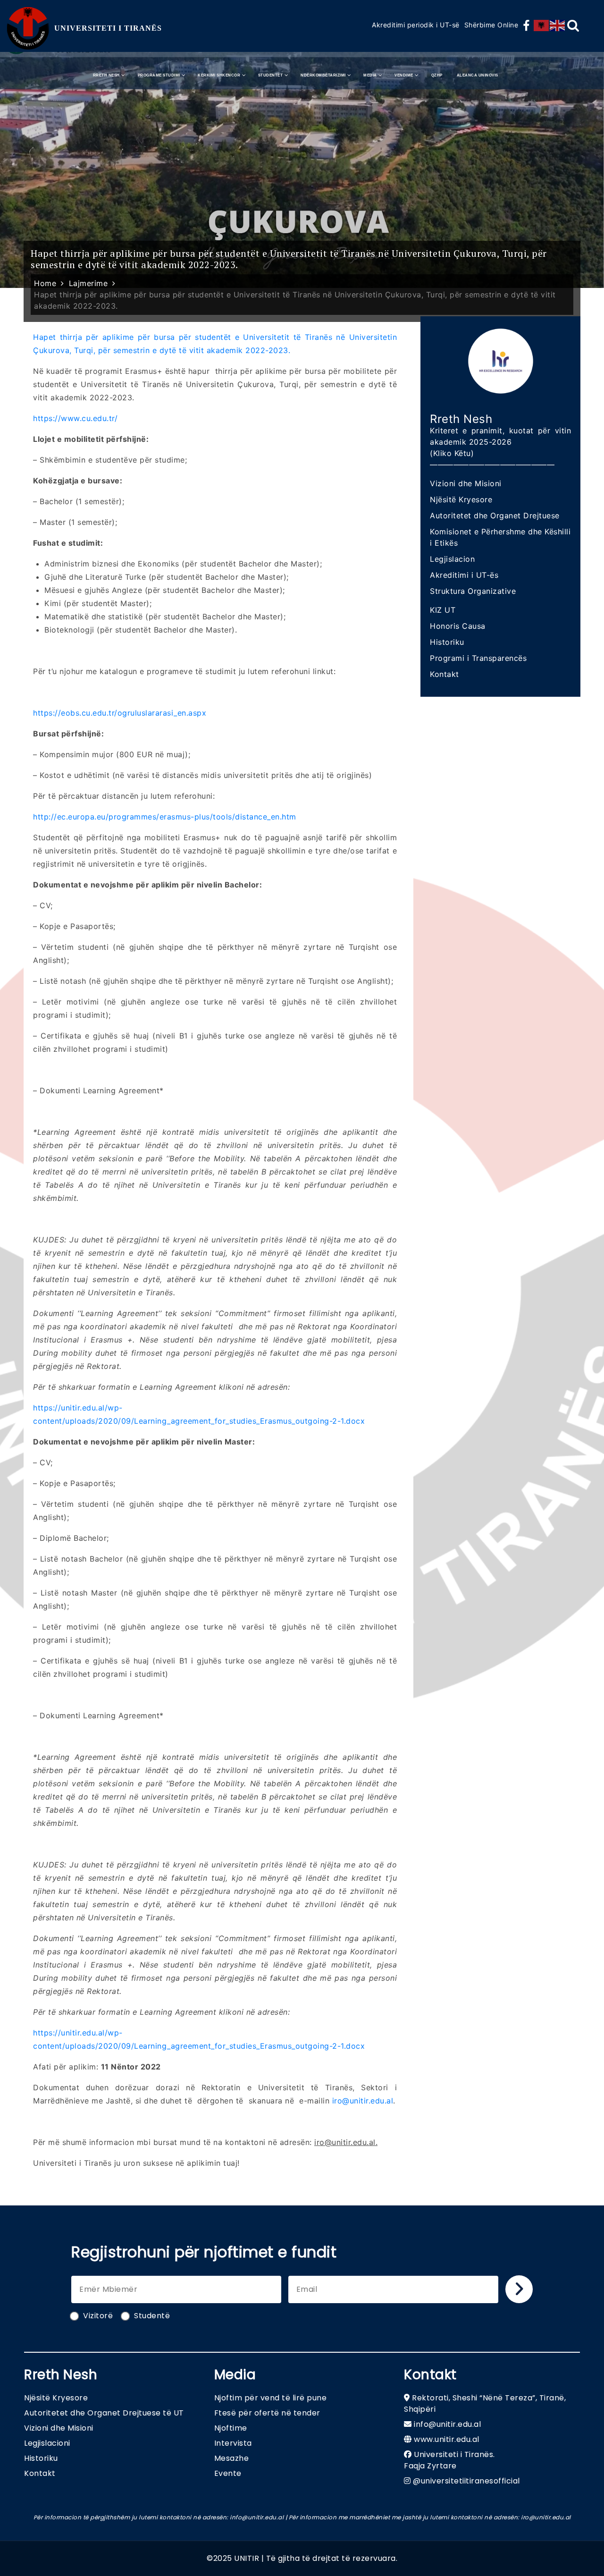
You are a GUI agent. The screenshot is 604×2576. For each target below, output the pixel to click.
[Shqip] (542, 25)
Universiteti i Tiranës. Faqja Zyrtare (449, 2460)
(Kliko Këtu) (452, 453)
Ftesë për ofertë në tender (267, 2413)
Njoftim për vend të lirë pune (271, 2398)
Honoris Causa (458, 626)
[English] (558, 25)
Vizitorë (98, 2316)
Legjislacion (452, 559)
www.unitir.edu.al (447, 2439)
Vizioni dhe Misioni (466, 483)
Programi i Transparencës (478, 658)
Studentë (152, 2316)
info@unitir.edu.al (447, 2424)
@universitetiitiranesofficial (466, 2481)
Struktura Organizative (473, 591)
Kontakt (445, 674)
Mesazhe (232, 2458)
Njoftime (231, 2428)
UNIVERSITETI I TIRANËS (108, 28)
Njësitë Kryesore (461, 499)
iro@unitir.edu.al (363, 2101)
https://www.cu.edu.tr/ (75, 418)
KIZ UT (443, 610)
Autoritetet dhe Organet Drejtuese (495, 515)
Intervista (233, 2443)
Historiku (447, 642)
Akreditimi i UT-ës (464, 575)
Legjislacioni (47, 2443)
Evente (228, 2473)
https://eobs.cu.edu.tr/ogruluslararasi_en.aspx (120, 713)
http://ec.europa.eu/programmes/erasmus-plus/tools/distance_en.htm (165, 817)
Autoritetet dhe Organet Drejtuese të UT (104, 2413)
